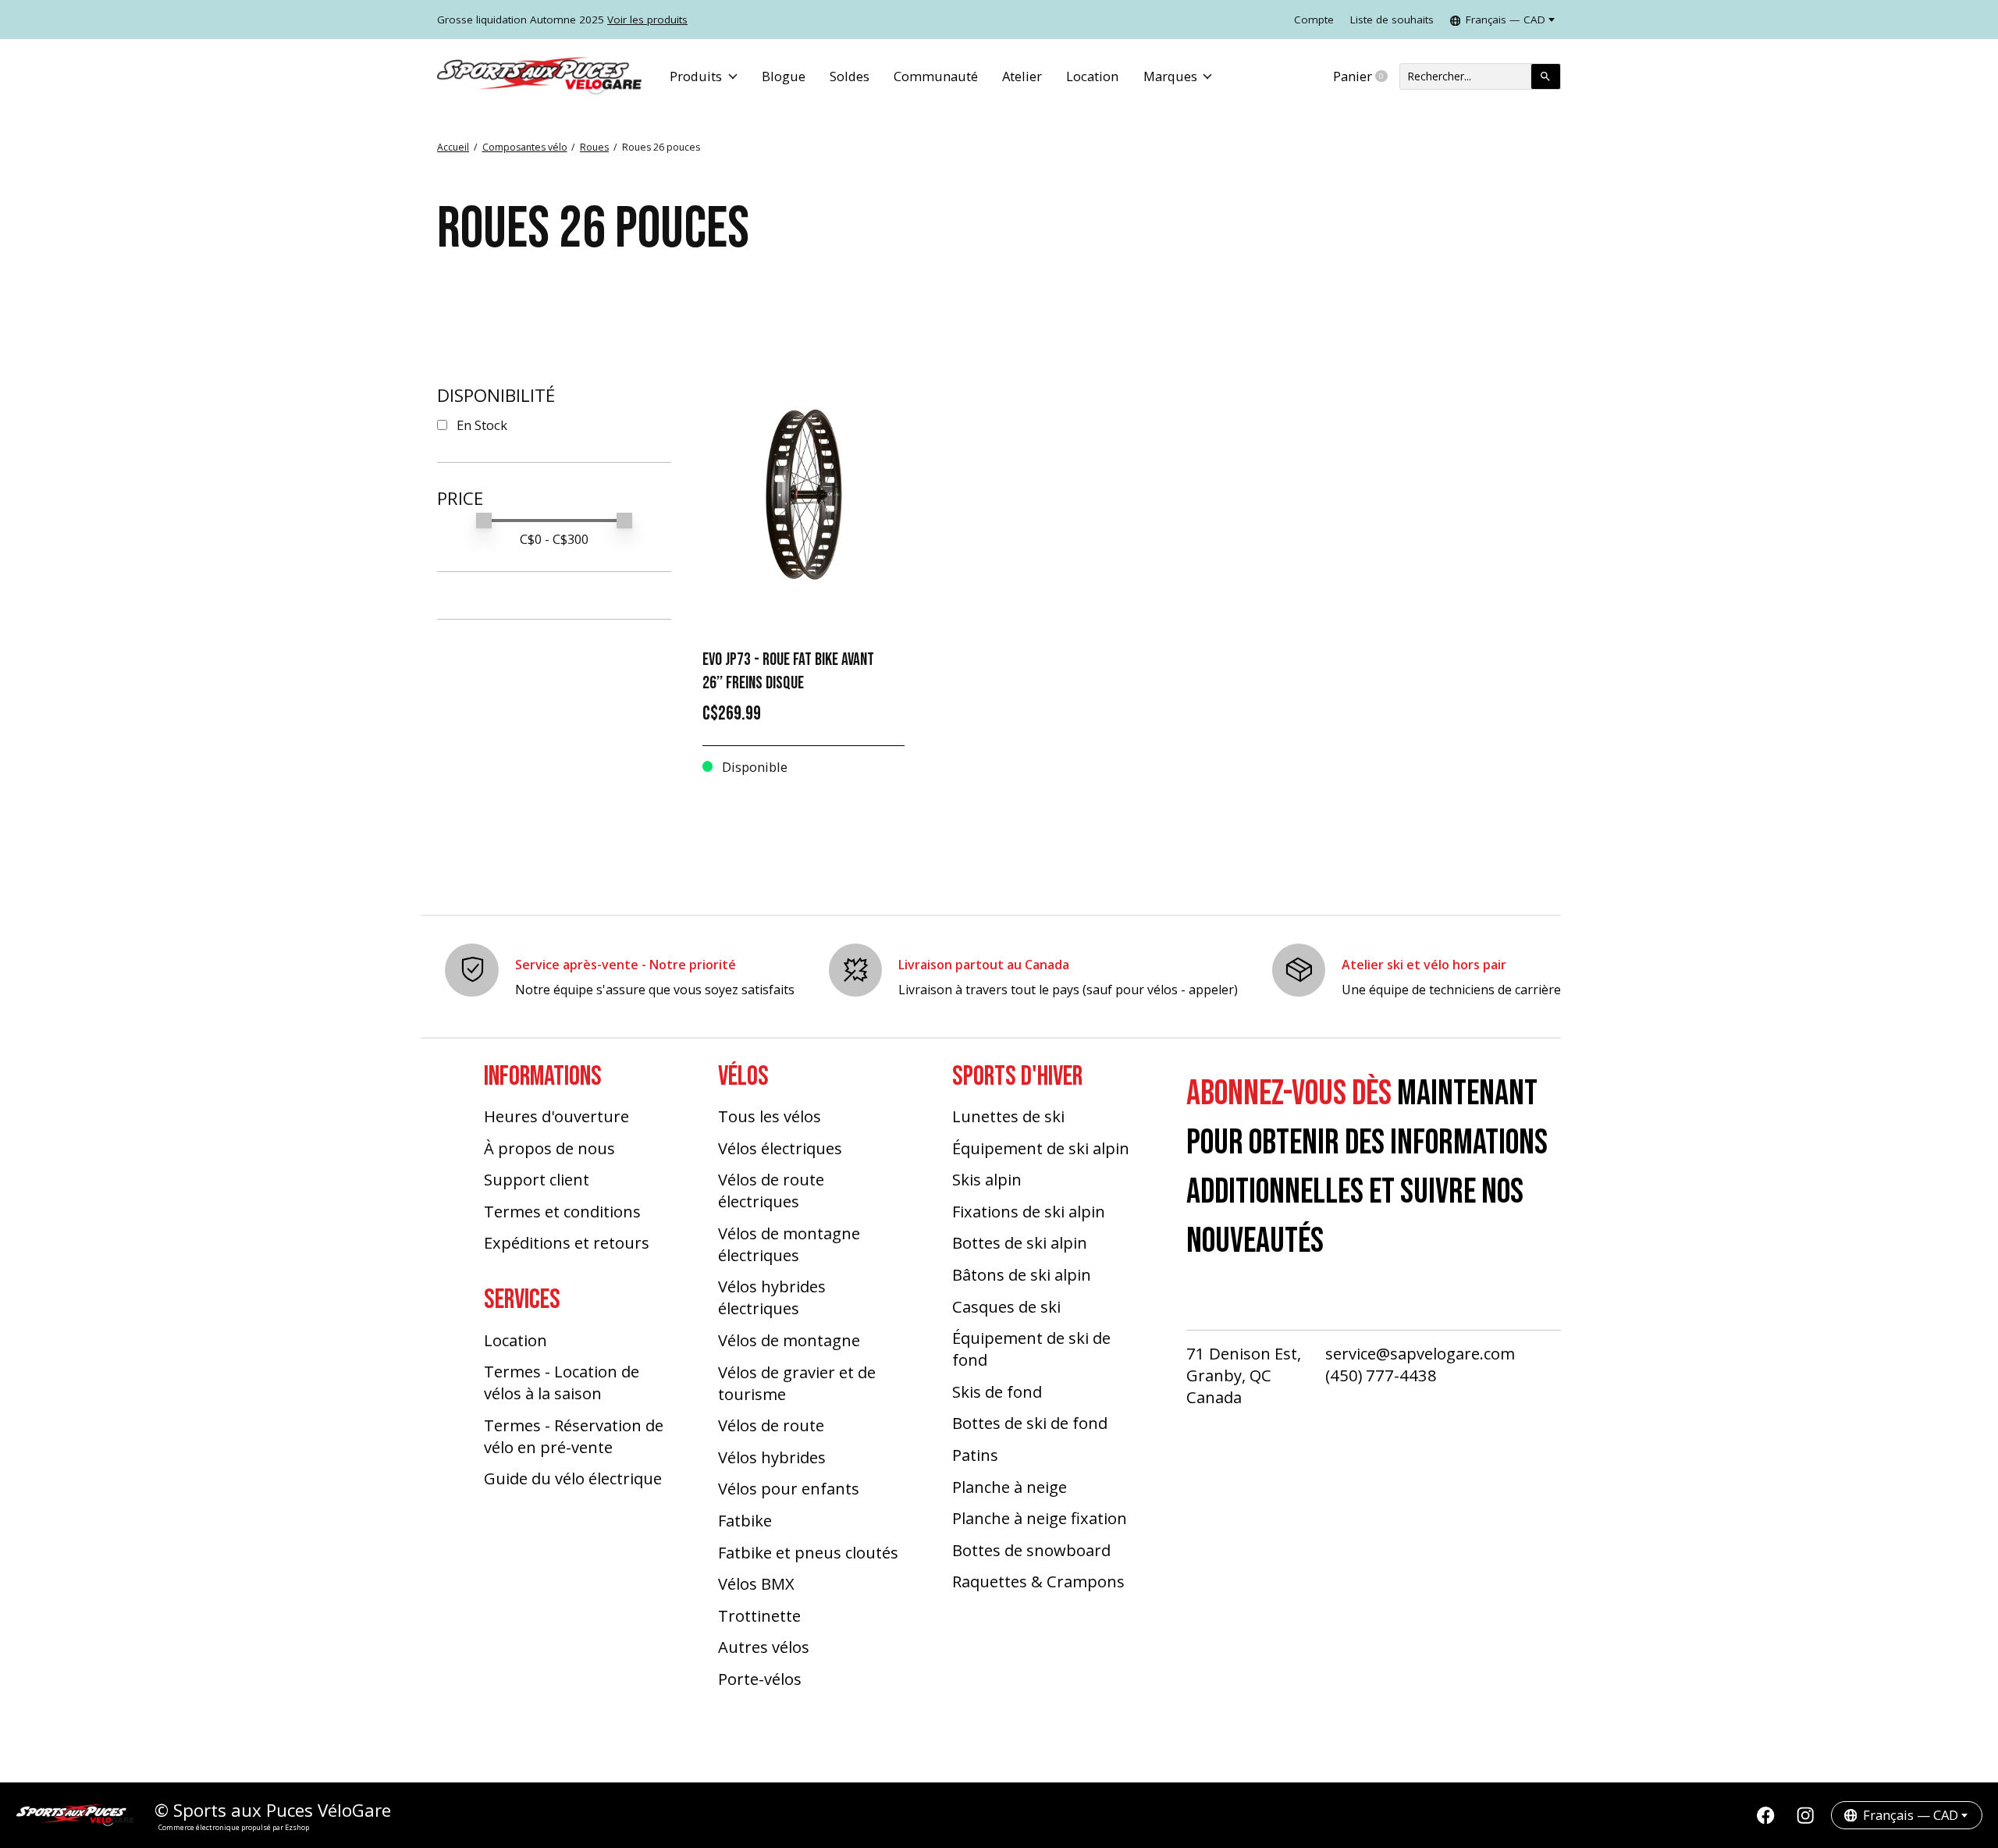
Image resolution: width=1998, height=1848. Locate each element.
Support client (537, 1179)
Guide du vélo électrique (573, 1478)
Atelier (1022, 76)
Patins (975, 1455)
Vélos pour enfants (789, 1488)
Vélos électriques (780, 1148)
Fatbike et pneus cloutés (808, 1552)
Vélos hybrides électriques (772, 1297)
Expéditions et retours (567, 1242)
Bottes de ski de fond (1030, 1423)
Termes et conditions (562, 1211)
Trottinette (759, 1615)
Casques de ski (1006, 1306)
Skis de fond (997, 1391)
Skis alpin (987, 1179)
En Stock (482, 425)
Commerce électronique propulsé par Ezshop (234, 1827)
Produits (696, 76)
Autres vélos (764, 1647)
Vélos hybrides (772, 1457)
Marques (1170, 76)
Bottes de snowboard (1031, 1550)
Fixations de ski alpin (1029, 1211)
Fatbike (745, 1520)
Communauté (936, 76)
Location (1092, 76)
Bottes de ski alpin (1020, 1242)
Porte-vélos (760, 1679)
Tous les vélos (770, 1116)
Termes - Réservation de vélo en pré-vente (574, 1436)
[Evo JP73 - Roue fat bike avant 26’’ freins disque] (803, 494)
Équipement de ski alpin (1041, 1148)
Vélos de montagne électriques (789, 1244)
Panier (1366, 76)
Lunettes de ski (1008, 1116)
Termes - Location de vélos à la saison (562, 1382)
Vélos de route (771, 1425)
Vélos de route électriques (771, 1190)
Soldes (850, 76)
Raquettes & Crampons (1038, 1581)
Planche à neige (1010, 1487)
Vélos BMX (756, 1583)
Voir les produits (647, 20)
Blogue (784, 76)
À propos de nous (549, 1148)
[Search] (1546, 76)
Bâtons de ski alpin (1022, 1274)
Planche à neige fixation (1040, 1518)
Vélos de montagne (789, 1340)
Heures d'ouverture (556, 1116)
